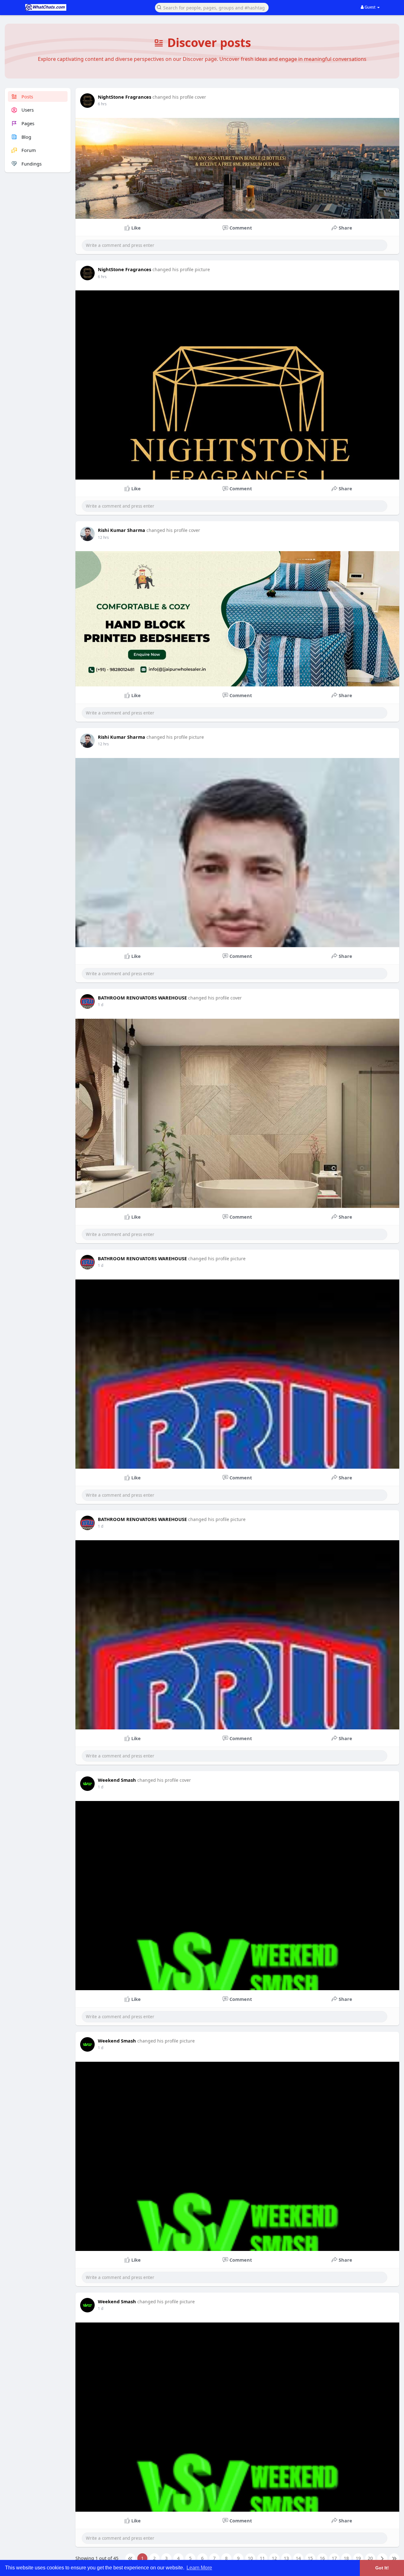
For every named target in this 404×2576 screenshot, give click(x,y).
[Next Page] (382, 2558)
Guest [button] (370, 7)
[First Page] (130, 2558)
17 (334, 2558)
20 (370, 2558)
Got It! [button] (382, 2568)
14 (298, 2558)
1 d (101, 1005)
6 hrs (102, 104)
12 (274, 2558)
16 (322, 2558)
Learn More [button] (199, 2568)
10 (250, 2558)
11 (262, 2558)
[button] (212, 7)
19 (358, 2558)
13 (286, 2558)
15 (310, 2558)
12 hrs (103, 537)
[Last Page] (394, 2558)
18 (346, 2558)
